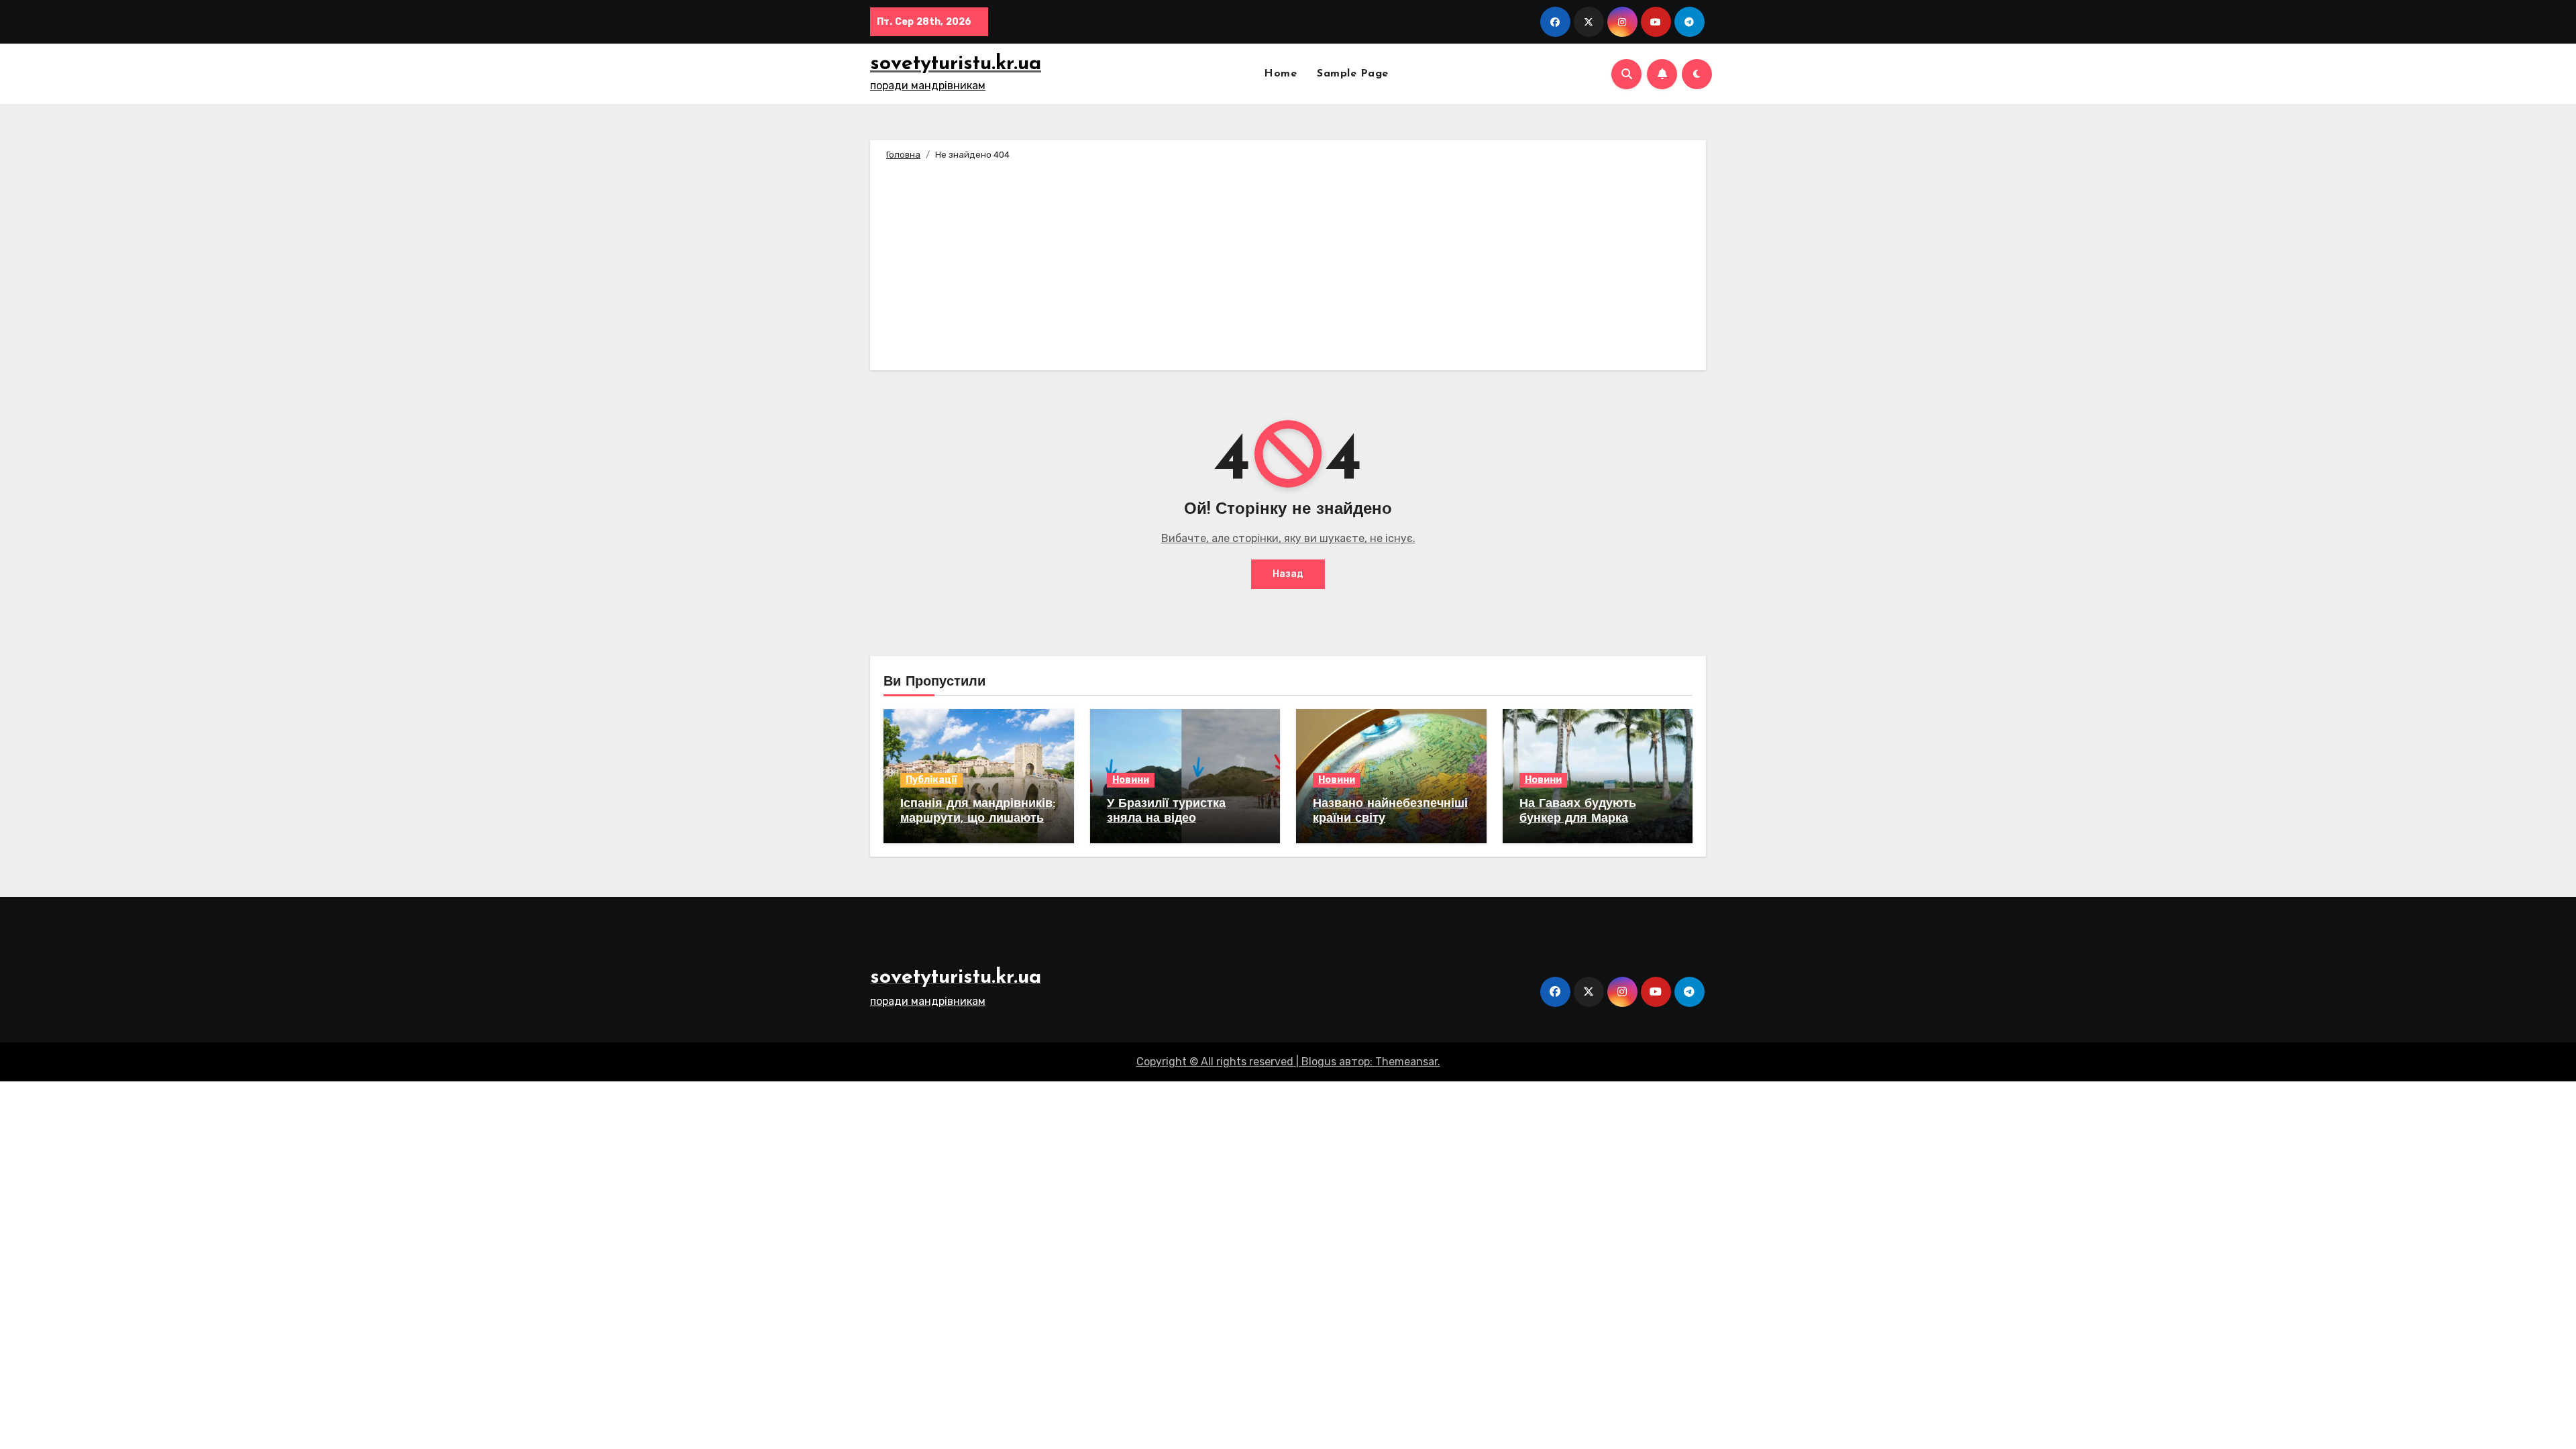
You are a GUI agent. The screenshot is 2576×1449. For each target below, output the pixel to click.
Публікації (931, 780)
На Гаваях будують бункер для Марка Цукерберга (1578, 819)
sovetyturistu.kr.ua (956, 64)
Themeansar (1406, 1062)
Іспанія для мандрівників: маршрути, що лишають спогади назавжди (978, 819)
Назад (1288, 574)
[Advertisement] (1290, 263)
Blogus (1319, 1062)
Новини (1131, 780)
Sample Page (1353, 74)
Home (1280, 74)
